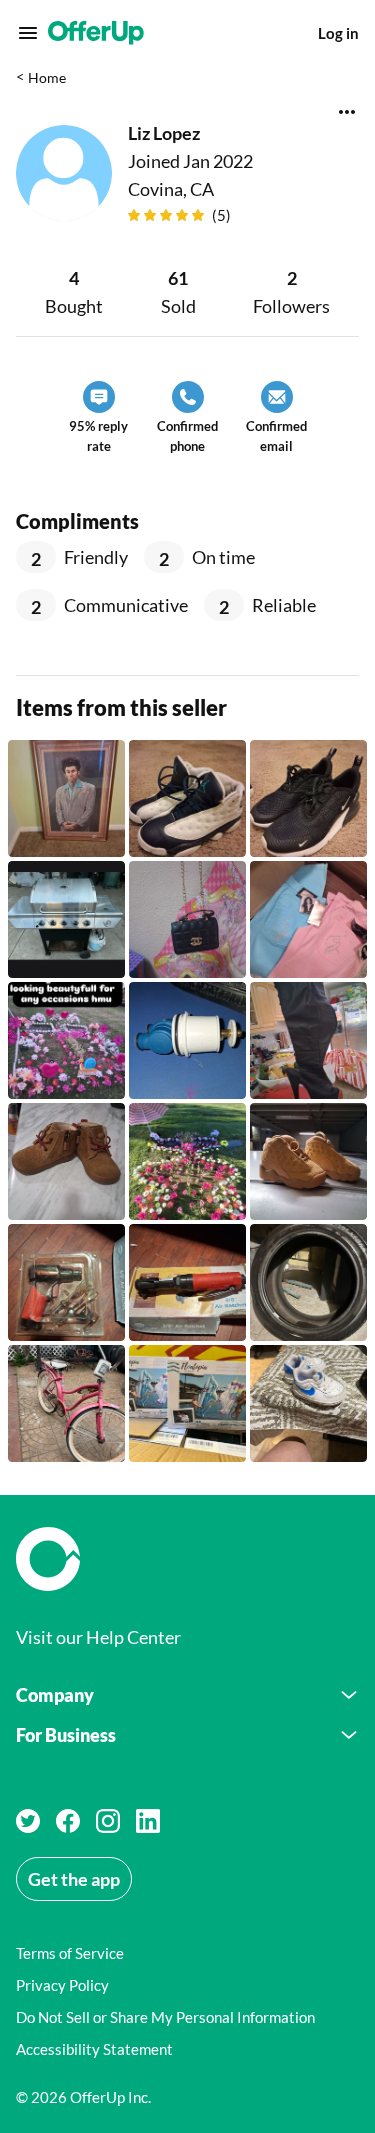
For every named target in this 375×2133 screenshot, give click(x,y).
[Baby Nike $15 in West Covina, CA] (308, 1403)
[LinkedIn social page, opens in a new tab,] (148, 1821)
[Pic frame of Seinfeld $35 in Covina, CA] (66, 798)
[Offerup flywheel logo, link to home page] (187, 1559)
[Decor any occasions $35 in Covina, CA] (66, 1040)
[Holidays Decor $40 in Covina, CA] (187, 1161)
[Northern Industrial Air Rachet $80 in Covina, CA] (187, 1282)
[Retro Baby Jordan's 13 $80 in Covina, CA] (308, 1161)
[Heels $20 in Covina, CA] (308, 1040)
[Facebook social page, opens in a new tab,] (68, 1821)
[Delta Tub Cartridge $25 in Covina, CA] (187, 1040)
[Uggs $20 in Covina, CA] (66, 1161)
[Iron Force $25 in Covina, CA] (66, 1282)
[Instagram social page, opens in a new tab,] (108, 1821)
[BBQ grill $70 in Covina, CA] (66, 919)
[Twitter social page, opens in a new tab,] (28, 1821)
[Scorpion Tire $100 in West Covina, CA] (308, 1282)
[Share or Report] (347, 112)
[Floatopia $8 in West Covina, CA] (187, 1403)
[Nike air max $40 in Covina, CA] (308, 798)
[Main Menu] (28, 33)
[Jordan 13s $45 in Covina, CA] (187, 798)
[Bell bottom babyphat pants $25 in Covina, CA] (308, 919)
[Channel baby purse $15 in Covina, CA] (187, 919)
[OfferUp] (96, 33)
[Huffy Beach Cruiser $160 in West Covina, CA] (66, 1403)
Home (47, 77)
